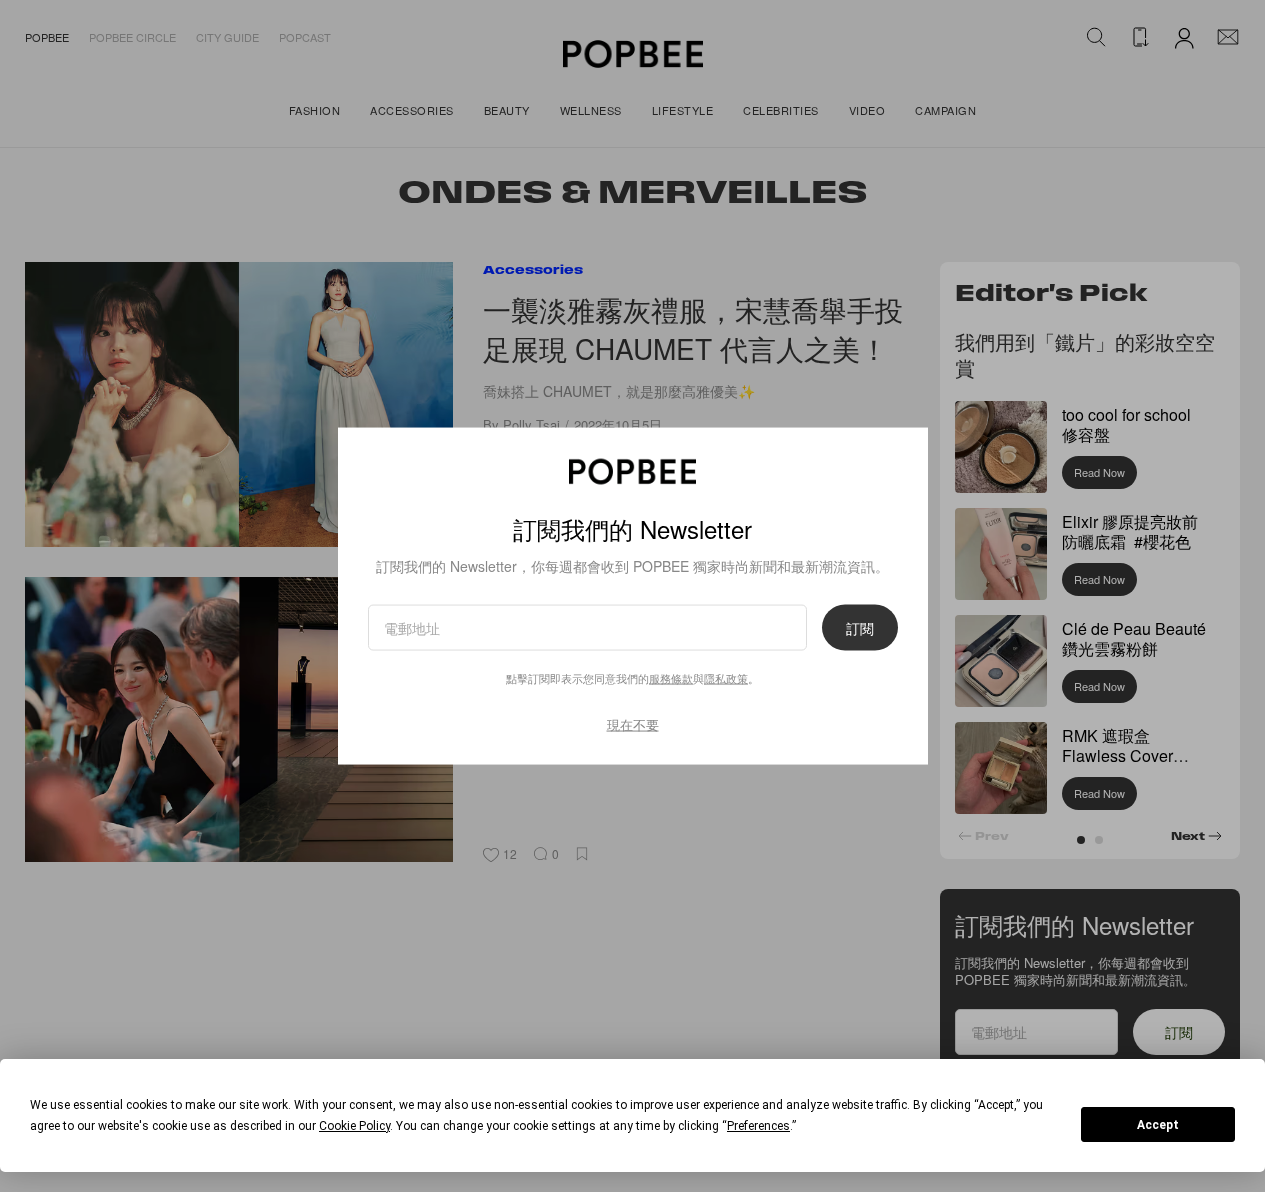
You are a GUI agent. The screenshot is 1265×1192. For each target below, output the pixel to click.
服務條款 (671, 678)
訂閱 (860, 628)
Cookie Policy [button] (354, 1126)
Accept (1158, 1125)
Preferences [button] (758, 1126)
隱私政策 (726, 678)
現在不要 (633, 724)
